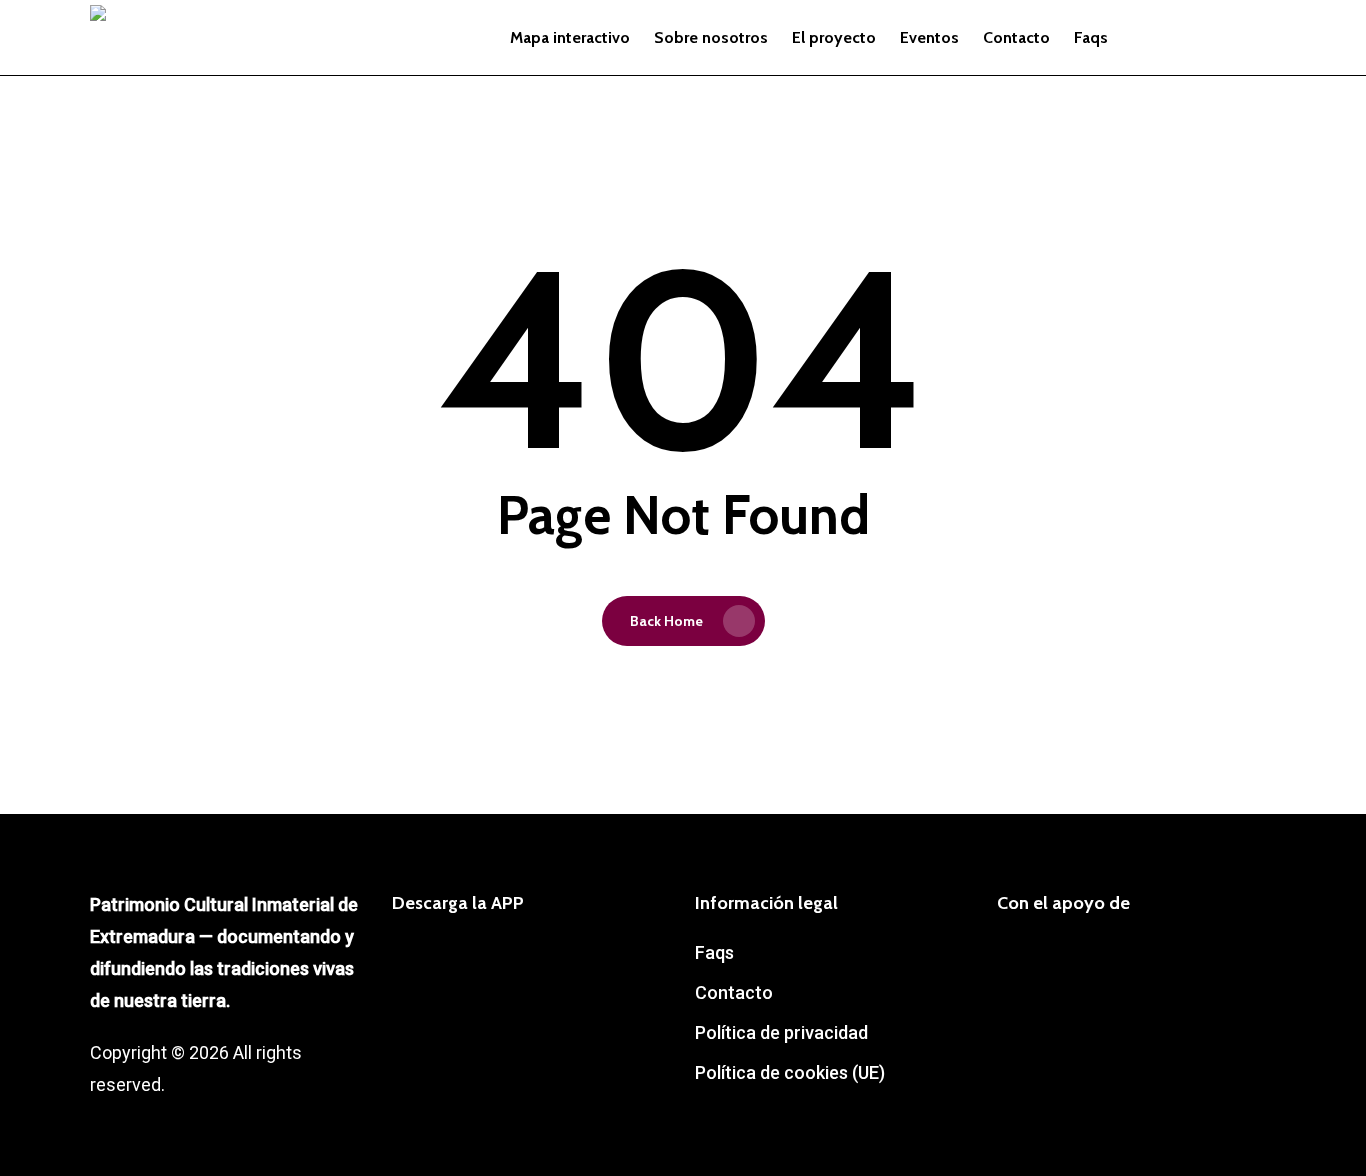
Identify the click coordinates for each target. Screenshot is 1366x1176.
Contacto (734, 992)
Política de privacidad (781, 1032)
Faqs (714, 952)
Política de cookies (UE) (790, 1072)
